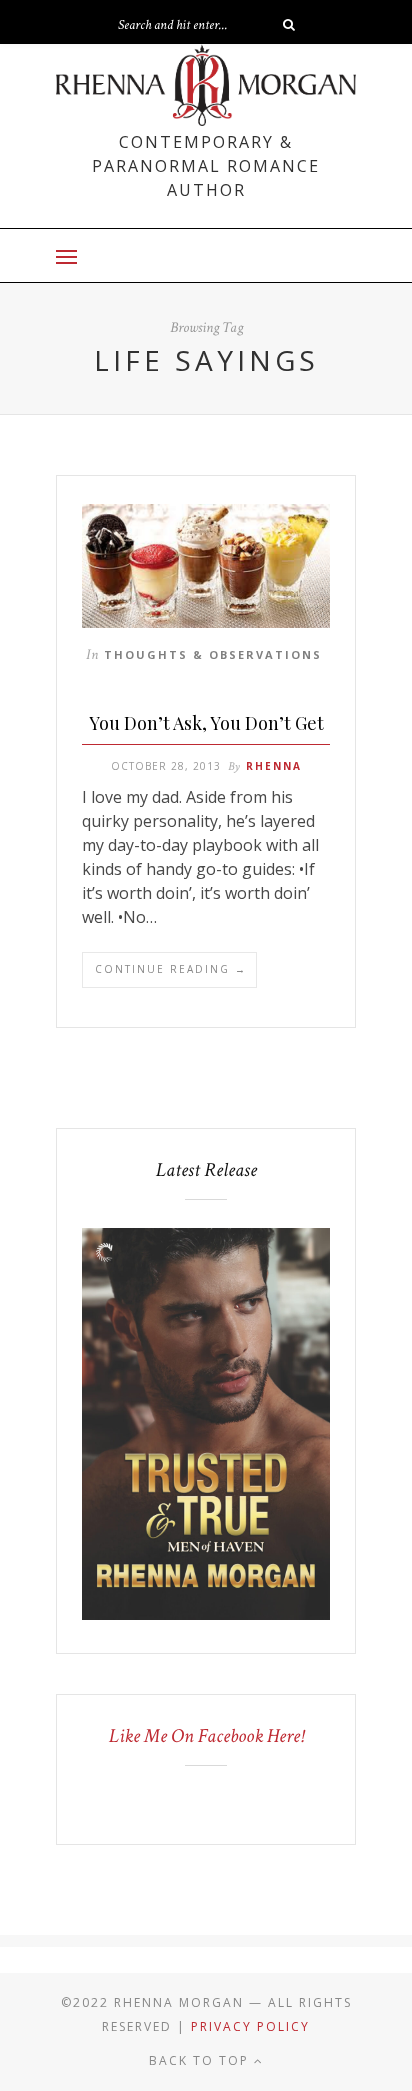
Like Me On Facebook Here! (206, 1736)
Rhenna (274, 766)
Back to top (201, 2060)
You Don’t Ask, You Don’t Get (206, 723)
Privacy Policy (250, 2026)
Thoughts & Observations (213, 654)
